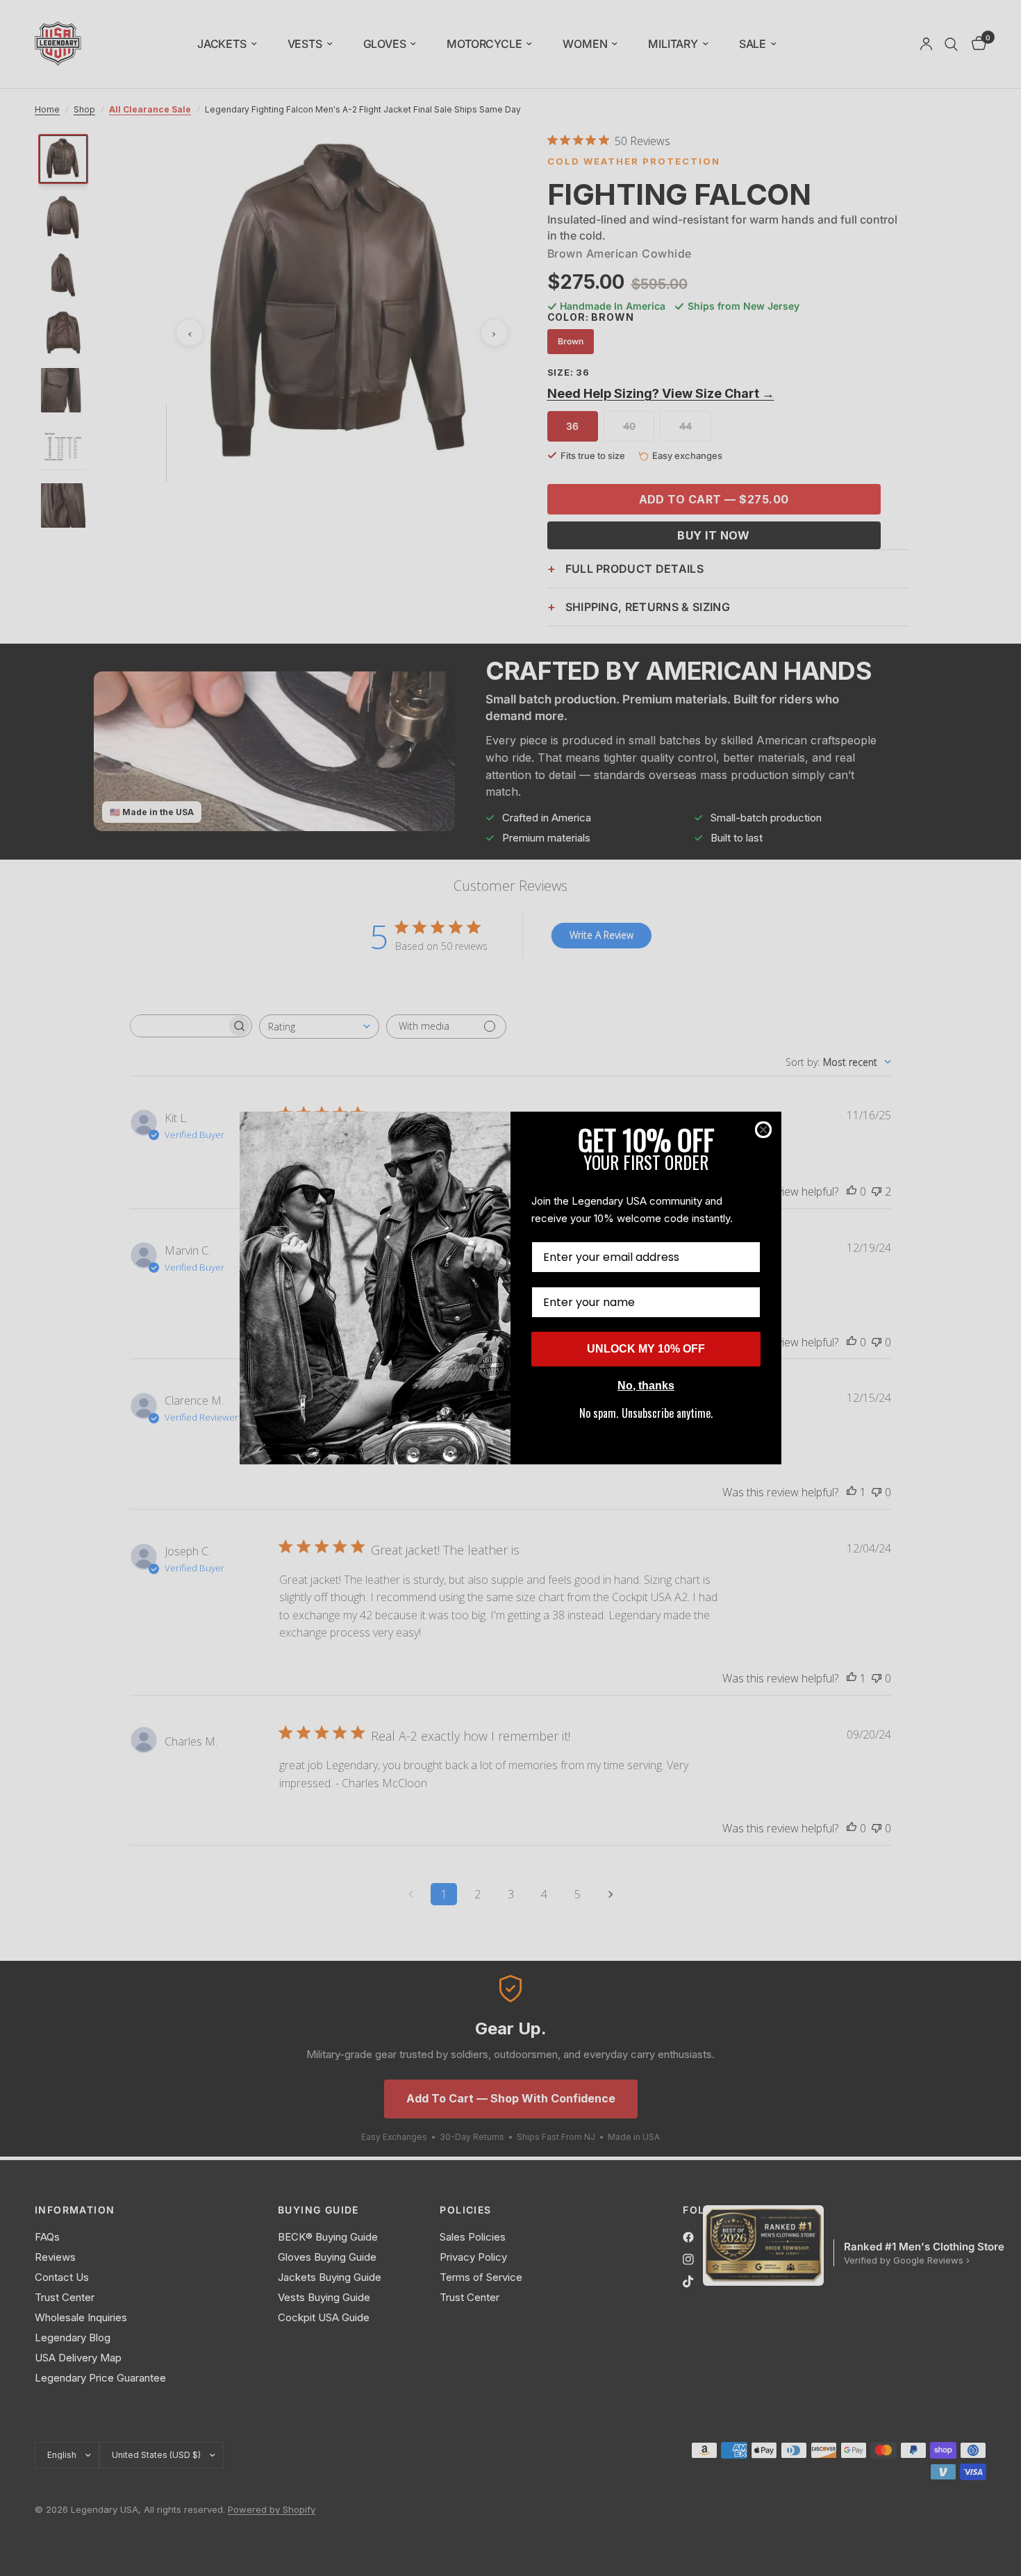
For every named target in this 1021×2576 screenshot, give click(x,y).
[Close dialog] (763, 1130)
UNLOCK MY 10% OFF (646, 1349)
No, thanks (646, 1386)
